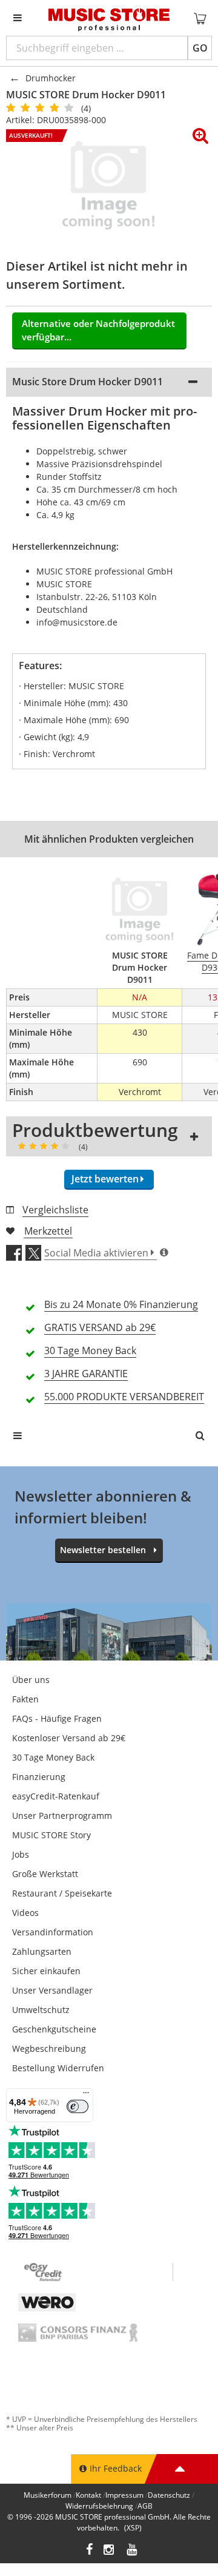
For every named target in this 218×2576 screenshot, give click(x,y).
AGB (145, 2506)
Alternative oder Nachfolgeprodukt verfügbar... (98, 330)
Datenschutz (169, 2495)
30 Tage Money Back (53, 1757)
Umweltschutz (41, 2010)
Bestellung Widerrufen (58, 2068)
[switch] (78, 2106)
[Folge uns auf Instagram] (110, 2551)
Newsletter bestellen (103, 1550)
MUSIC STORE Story (51, 1835)
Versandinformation (53, 1932)
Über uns (31, 1680)
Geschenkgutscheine (54, 2029)
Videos (25, 1913)
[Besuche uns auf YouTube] (133, 2551)
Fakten (25, 1699)
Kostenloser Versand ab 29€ (69, 1738)
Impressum (124, 2495)
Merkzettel (48, 1231)
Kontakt (88, 2495)
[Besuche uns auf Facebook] (89, 2551)
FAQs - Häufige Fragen (57, 1718)
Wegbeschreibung (49, 2048)
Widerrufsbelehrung (99, 2506)
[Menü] (86, 2096)
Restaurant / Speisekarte (62, 1893)
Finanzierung (39, 1777)
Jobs (21, 1854)
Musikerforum (48, 2495)
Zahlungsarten (42, 1951)
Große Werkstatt (45, 1874)
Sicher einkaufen (46, 1971)
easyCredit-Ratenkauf (56, 1796)
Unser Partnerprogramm (62, 1816)
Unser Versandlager (52, 1990)
